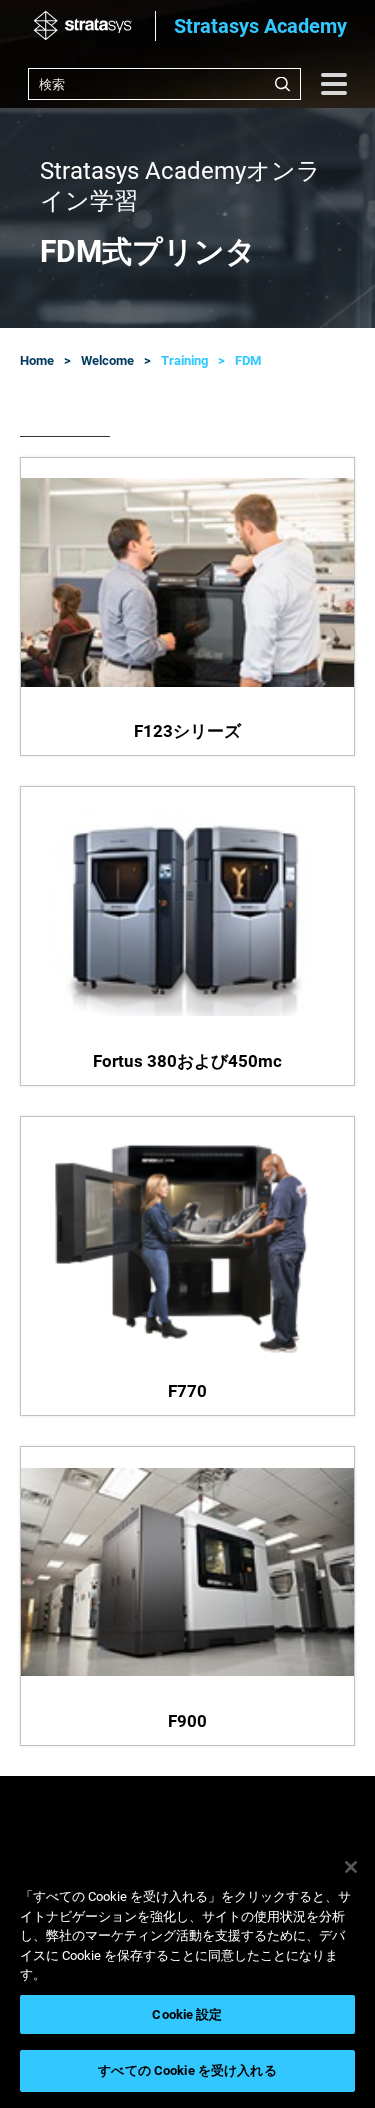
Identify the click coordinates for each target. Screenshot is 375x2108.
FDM (248, 360)
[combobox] (164, 84)
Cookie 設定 (187, 2014)
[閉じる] (351, 1867)
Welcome (107, 360)
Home (37, 360)
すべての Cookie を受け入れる (187, 2070)
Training (184, 360)
